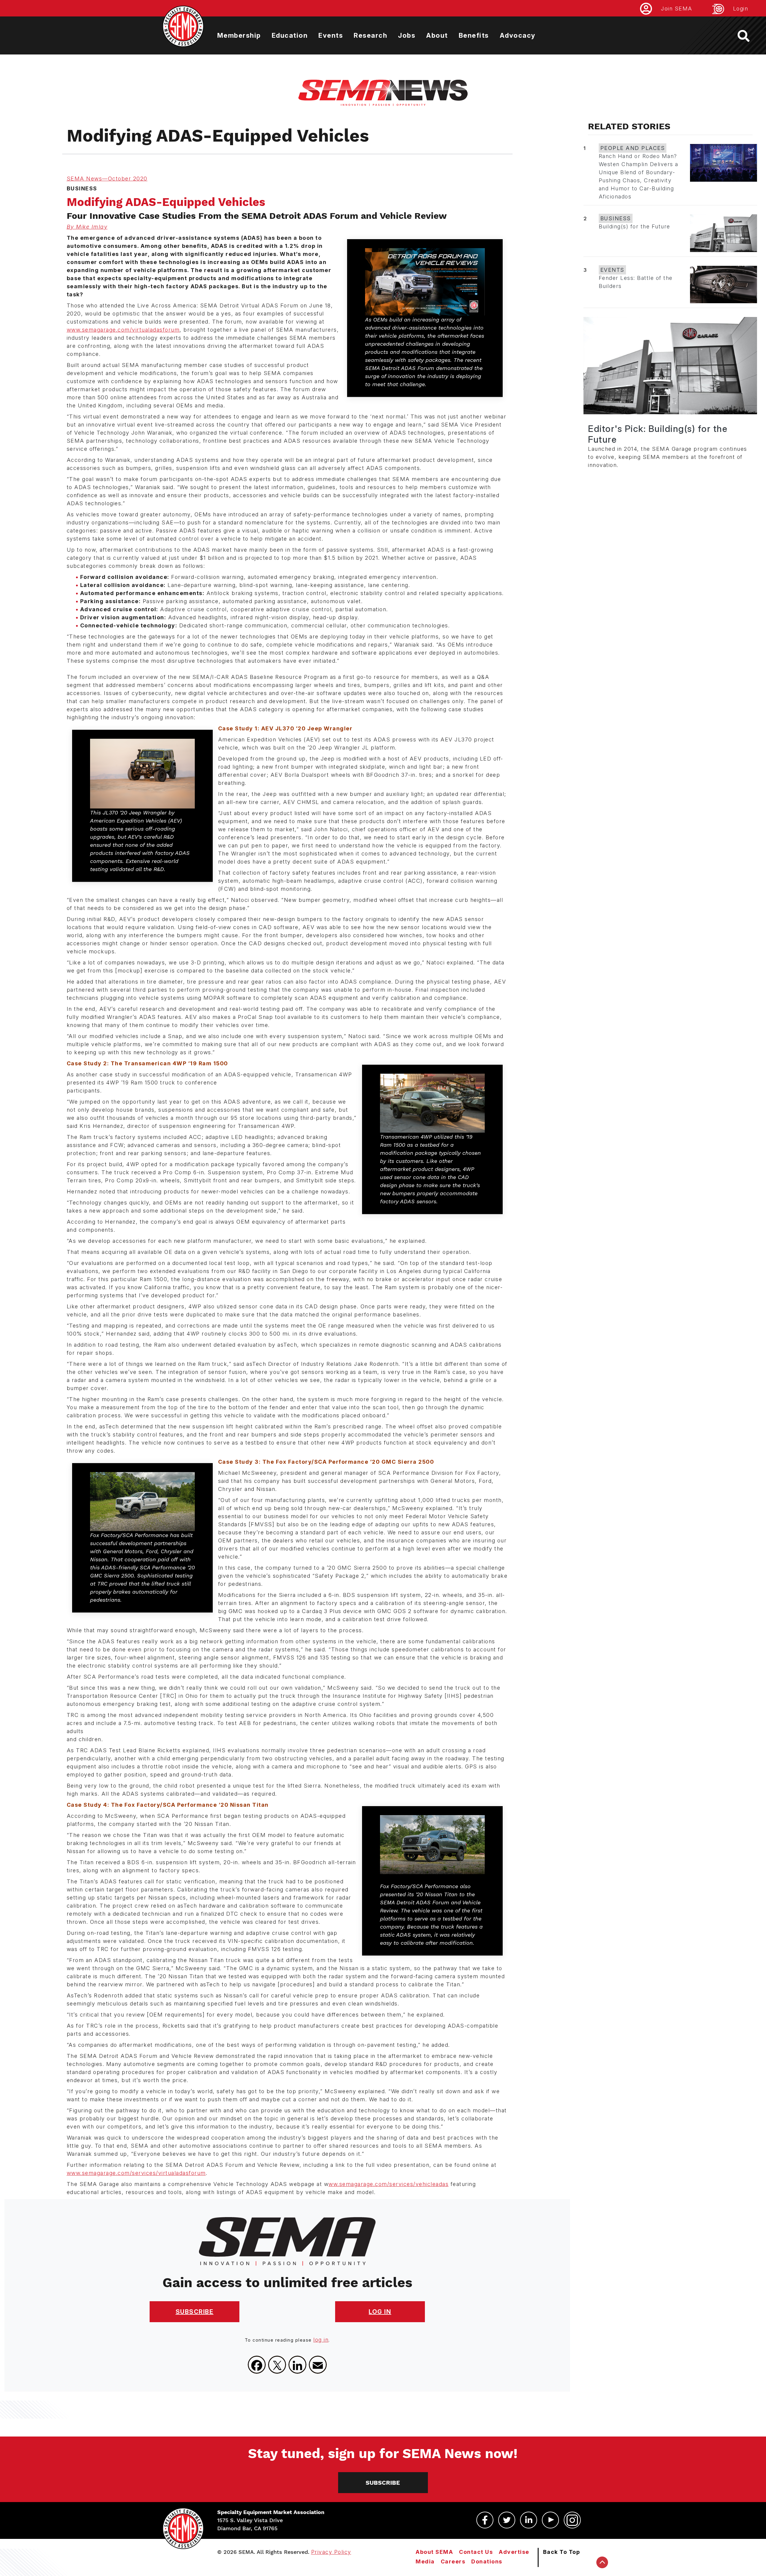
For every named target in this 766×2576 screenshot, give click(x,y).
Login (741, 9)
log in (321, 2340)
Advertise (514, 2552)
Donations (487, 2561)
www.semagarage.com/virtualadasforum (123, 330)
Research (370, 35)
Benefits (474, 35)
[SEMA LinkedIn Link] (529, 2520)
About (437, 35)
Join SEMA (677, 9)
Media (425, 2561)
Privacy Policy (331, 2552)
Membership (239, 35)
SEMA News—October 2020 (107, 179)
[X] (277, 2365)
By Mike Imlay (87, 227)
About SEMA (434, 2552)
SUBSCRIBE (195, 2312)
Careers (453, 2561)
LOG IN (380, 2312)
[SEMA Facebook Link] (485, 2520)
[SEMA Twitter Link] (507, 2520)
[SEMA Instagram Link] (572, 2520)
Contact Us (476, 2552)
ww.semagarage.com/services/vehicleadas (389, 2184)
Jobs (407, 35)
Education (290, 35)
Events (331, 35)
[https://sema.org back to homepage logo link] (749, 36)
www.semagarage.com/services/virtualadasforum (136, 2173)
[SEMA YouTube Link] (550, 2520)
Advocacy (518, 35)
